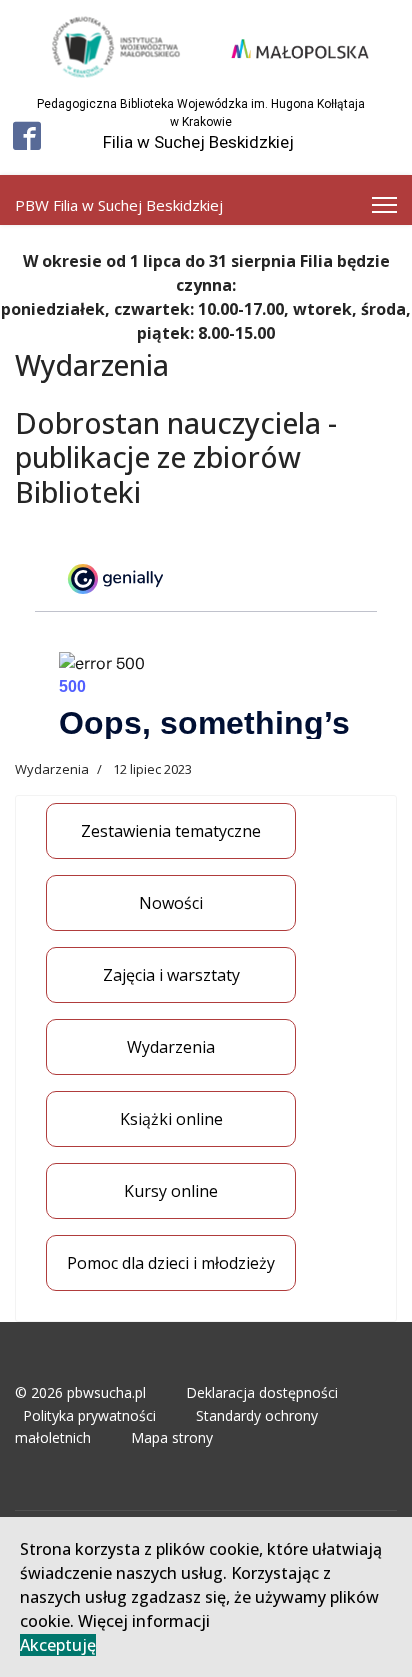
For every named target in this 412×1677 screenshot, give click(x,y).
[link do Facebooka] (27, 136)
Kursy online (171, 1191)
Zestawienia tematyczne (171, 831)
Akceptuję (58, 1645)
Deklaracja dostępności (262, 1392)
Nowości (171, 903)
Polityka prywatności (89, 1415)
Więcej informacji (144, 1621)
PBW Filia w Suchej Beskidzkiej (119, 205)
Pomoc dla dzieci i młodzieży (171, 1263)
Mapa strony (172, 1437)
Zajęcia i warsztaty (171, 975)
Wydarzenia (171, 1047)
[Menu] (384, 205)
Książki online (171, 1119)
